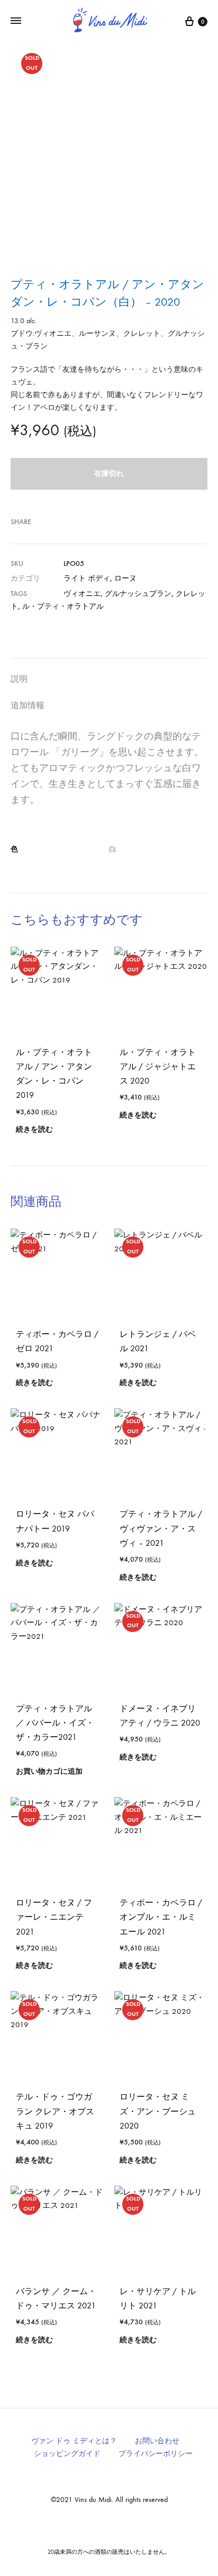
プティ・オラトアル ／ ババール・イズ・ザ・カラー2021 (55, 1723)
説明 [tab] (19, 679)
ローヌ (125, 578)
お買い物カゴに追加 (49, 1771)
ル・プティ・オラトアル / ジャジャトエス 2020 (158, 1066)
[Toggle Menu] (16, 21)
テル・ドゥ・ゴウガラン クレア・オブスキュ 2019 (55, 2111)
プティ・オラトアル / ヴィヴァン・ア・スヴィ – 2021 (161, 1528)
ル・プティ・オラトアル (63, 606)
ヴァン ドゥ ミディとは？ (74, 2441)
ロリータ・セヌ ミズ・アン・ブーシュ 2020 (158, 2111)
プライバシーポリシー (156, 2454)
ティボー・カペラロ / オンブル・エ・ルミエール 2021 (161, 1917)
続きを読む (34, 1129)
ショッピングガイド (67, 2454)
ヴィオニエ (82, 594)
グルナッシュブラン (138, 594)
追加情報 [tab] (28, 705)
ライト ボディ (87, 578)
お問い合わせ (157, 2441)
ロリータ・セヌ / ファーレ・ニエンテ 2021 (54, 1917)
